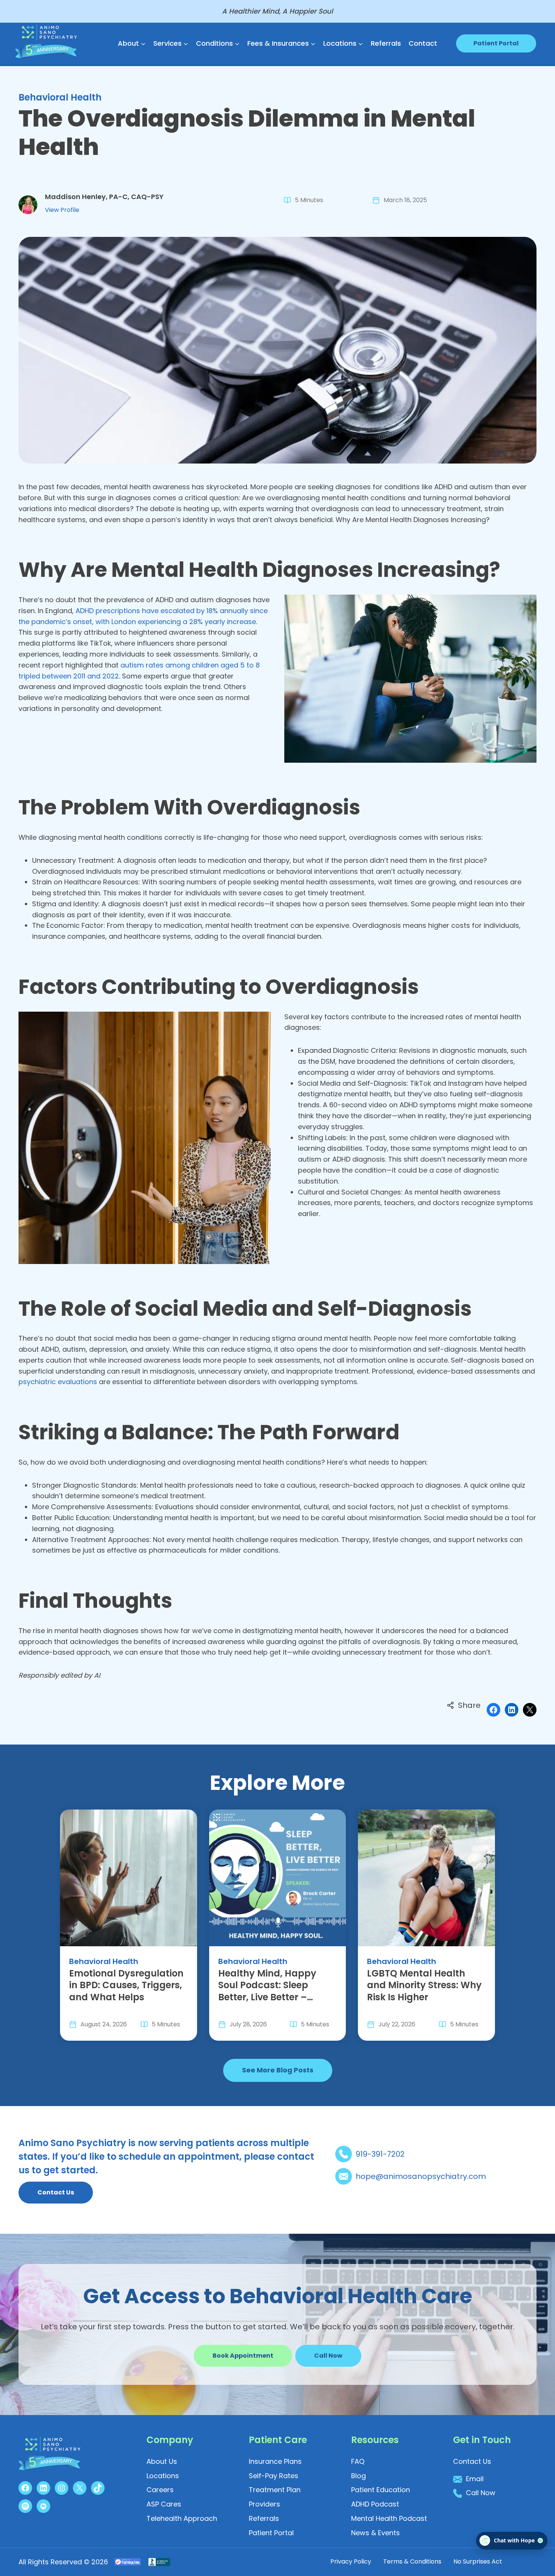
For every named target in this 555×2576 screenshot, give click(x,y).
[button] (328, 2356)
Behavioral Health (60, 97)
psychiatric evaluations (58, 1382)
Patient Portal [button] (496, 43)
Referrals (386, 43)
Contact (423, 43)
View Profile (62, 210)
